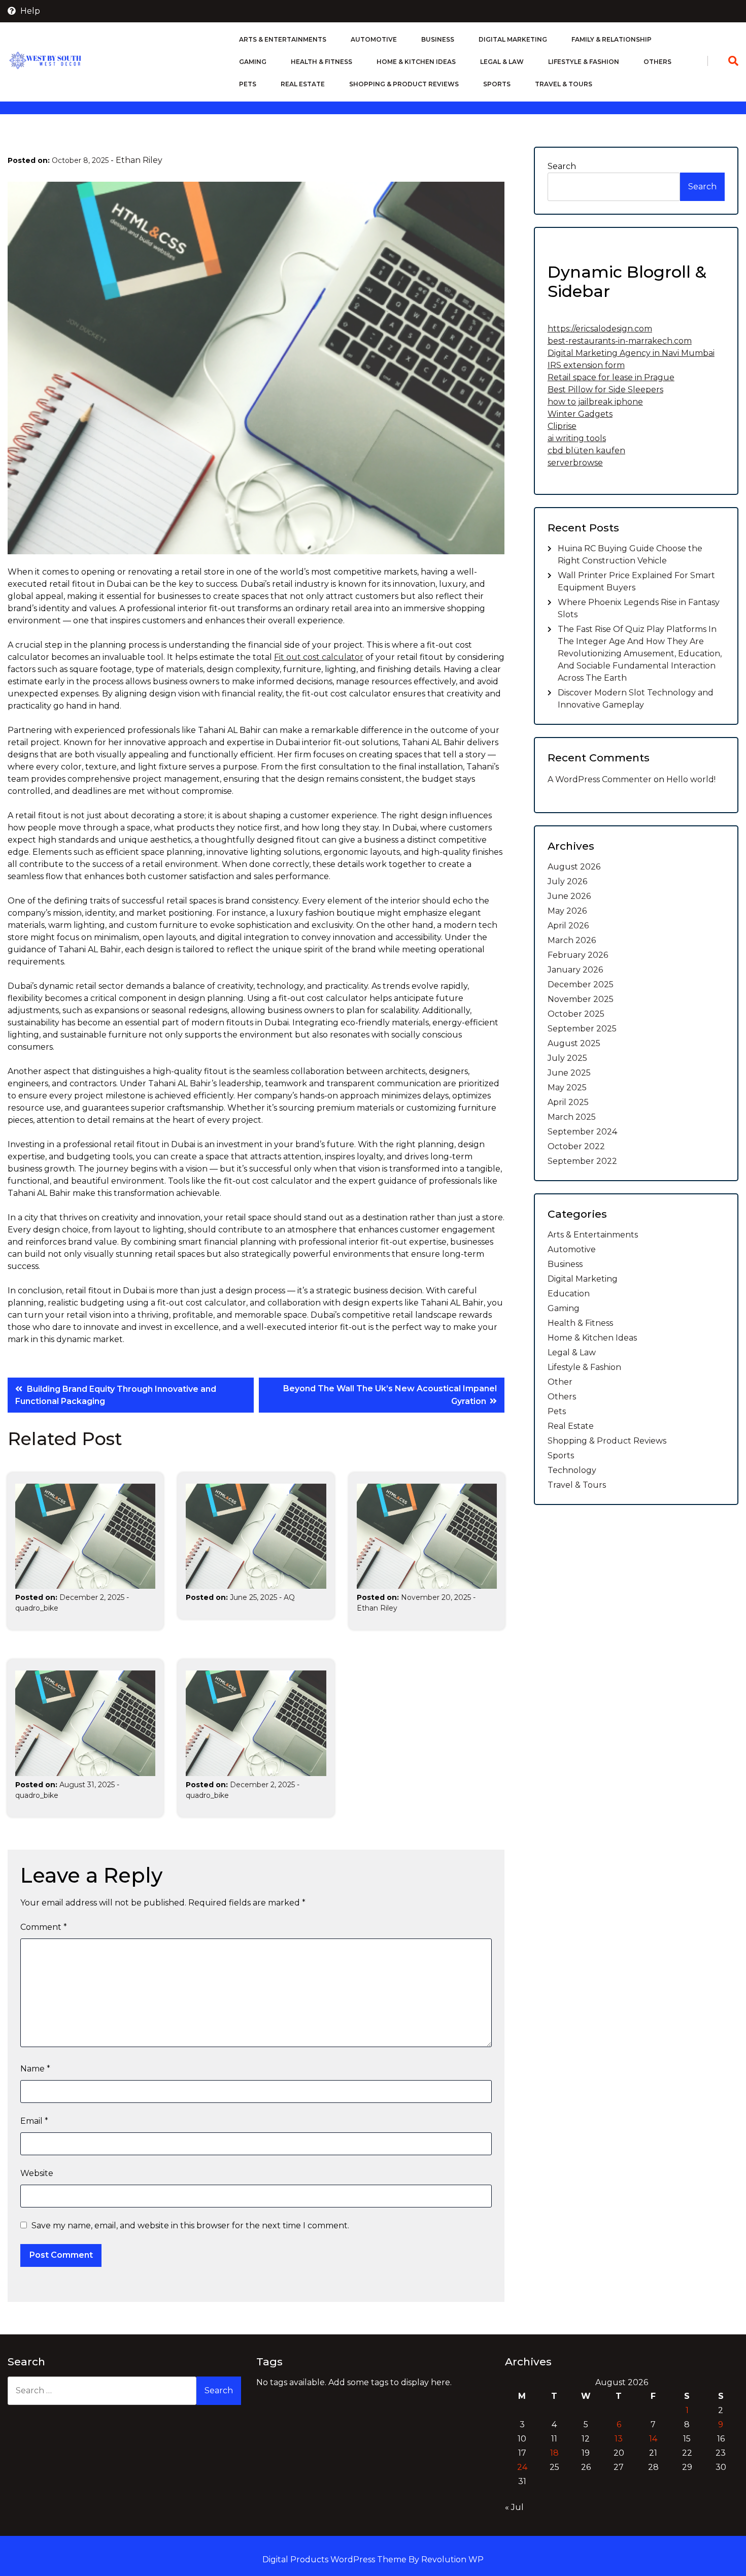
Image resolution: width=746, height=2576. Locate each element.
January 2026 (575, 970)
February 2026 (578, 955)
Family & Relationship (612, 39)
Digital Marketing (513, 39)
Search (562, 166)
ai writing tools (577, 438)
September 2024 (582, 1132)
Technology (572, 1470)
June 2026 (569, 896)
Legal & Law (502, 62)
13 (619, 2439)
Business (438, 39)
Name (35, 2069)
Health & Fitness (321, 62)
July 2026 (567, 881)
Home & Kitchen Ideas (416, 62)
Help (29, 11)
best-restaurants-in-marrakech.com (620, 341)
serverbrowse (575, 463)
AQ (289, 1597)
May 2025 (567, 1088)
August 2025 (574, 1043)
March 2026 (572, 940)
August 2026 (574, 867)
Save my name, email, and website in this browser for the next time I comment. (190, 2226)
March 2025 (572, 1117)
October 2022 (576, 1146)
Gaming (253, 62)
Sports (497, 84)
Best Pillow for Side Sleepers (605, 390)
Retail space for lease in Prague (611, 377)
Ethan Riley (139, 160)
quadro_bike (37, 1608)
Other (560, 1382)
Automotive (374, 39)
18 (554, 2453)
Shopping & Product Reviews (404, 84)
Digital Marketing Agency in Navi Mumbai (631, 353)
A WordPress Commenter (600, 779)
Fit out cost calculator (319, 657)
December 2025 (581, 984)
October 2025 (576, 1014)
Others (657, 62)
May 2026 (567, 911)
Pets (248, 84)
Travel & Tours (564, 84)
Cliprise (562, 426)
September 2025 (582, 1029)
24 (522, 2467)
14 (653, 2439)
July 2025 (567, 1058)
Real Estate (303, 84)
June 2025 (569, 1073)
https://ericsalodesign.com (600, 329)
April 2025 (568, 1102)
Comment (44, 1927)
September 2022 (582, 1161)
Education (569, 1294)
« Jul (514, 2507)
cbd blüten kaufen (586, 450)
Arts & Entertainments (283, 39)
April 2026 (568, 926)
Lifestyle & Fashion (584, 62)
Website (37, 2173)
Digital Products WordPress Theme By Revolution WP (373, 2560)
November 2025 (581, 999)
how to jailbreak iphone (595, 402)
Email (34, 2121)
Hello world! (691, 779)
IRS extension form (586, 365)
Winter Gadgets (580, 414)
